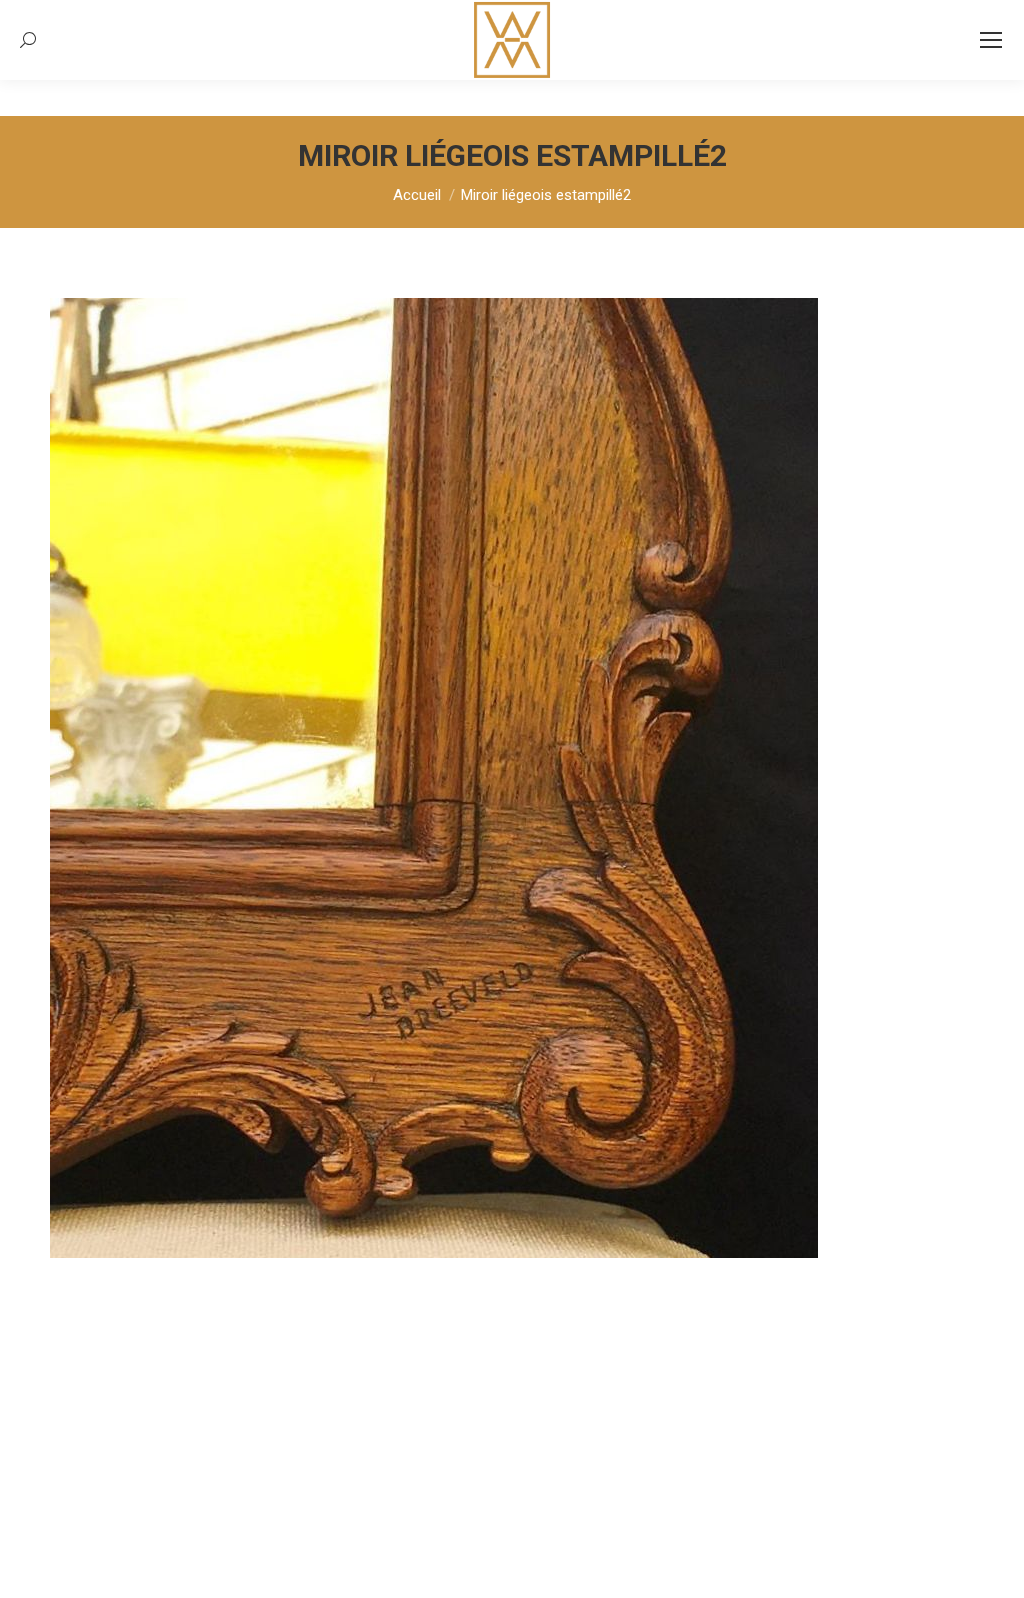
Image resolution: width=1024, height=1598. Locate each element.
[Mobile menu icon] (991, 40)
